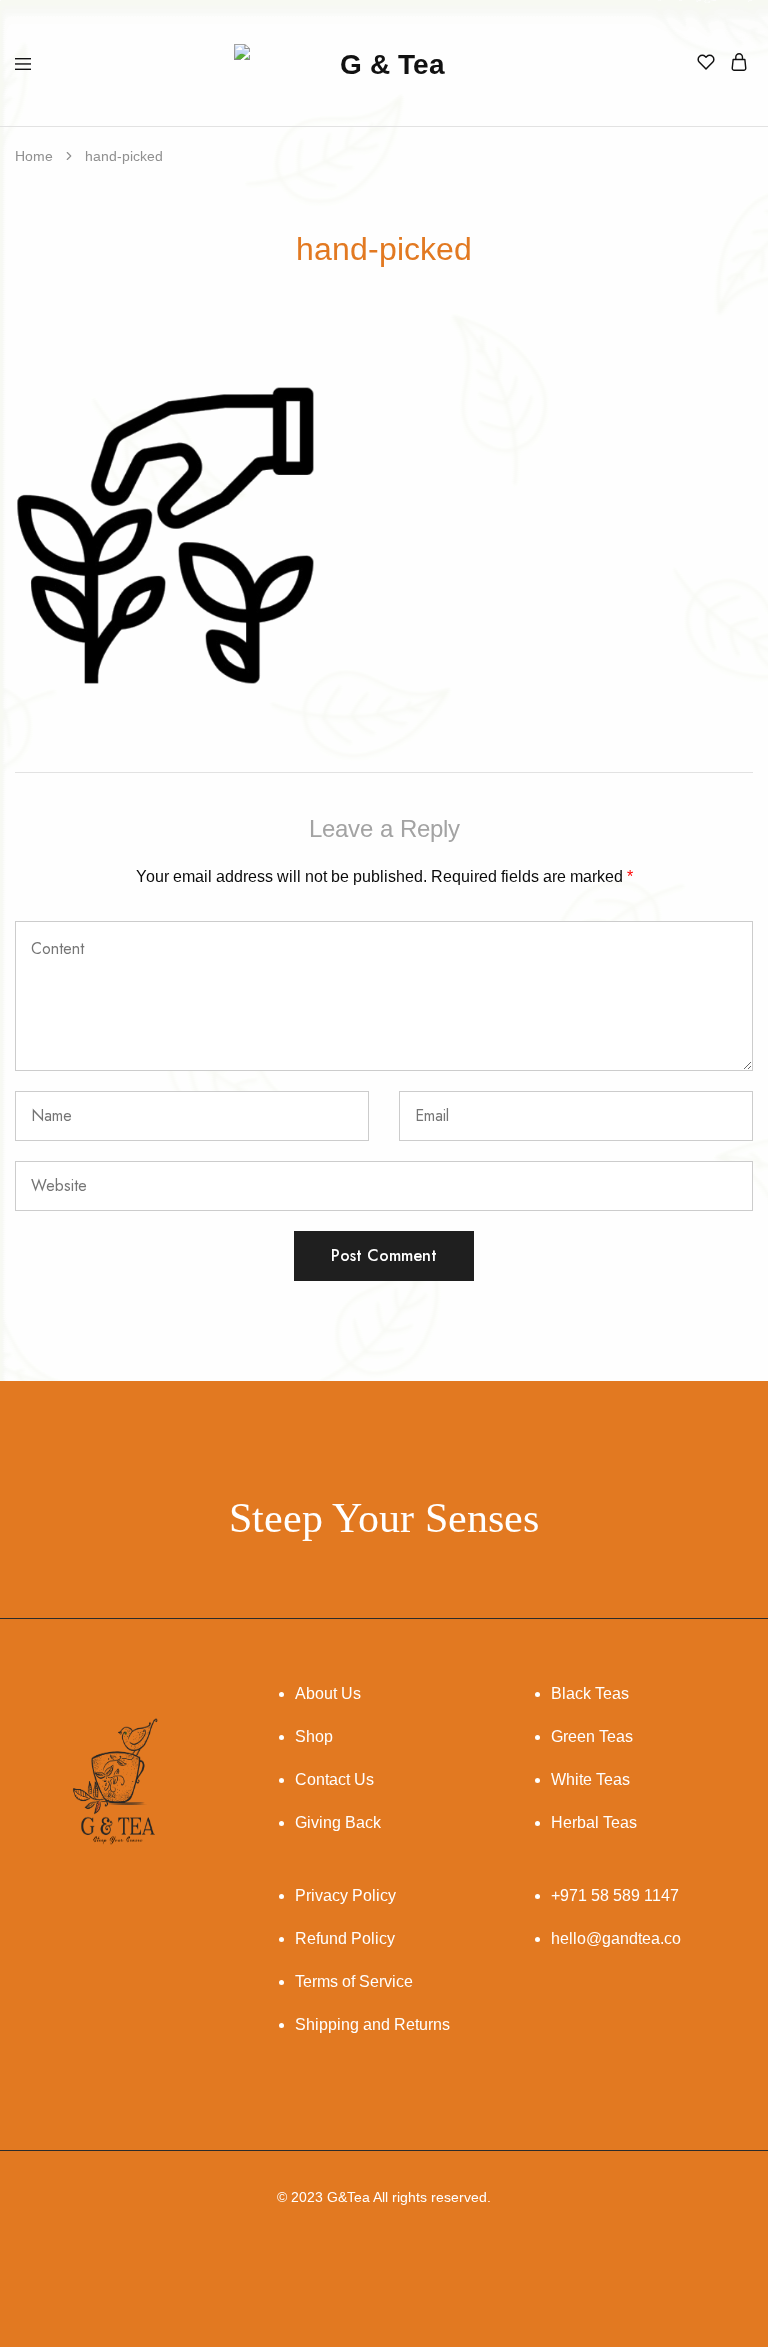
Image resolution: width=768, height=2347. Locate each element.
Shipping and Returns (372, 2024)
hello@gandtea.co (616, 1938)
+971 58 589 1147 (615, 1895)
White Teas (590, 1779)
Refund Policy (345, 1938)
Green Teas (592, 1736)
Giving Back (338, 1822)
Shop (314, 1736)
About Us (328, 1693)
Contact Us (334, 1779)
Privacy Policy (345, 1895)
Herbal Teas (594, 1822)
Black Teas (590, 1693)
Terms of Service (354, 1981)
